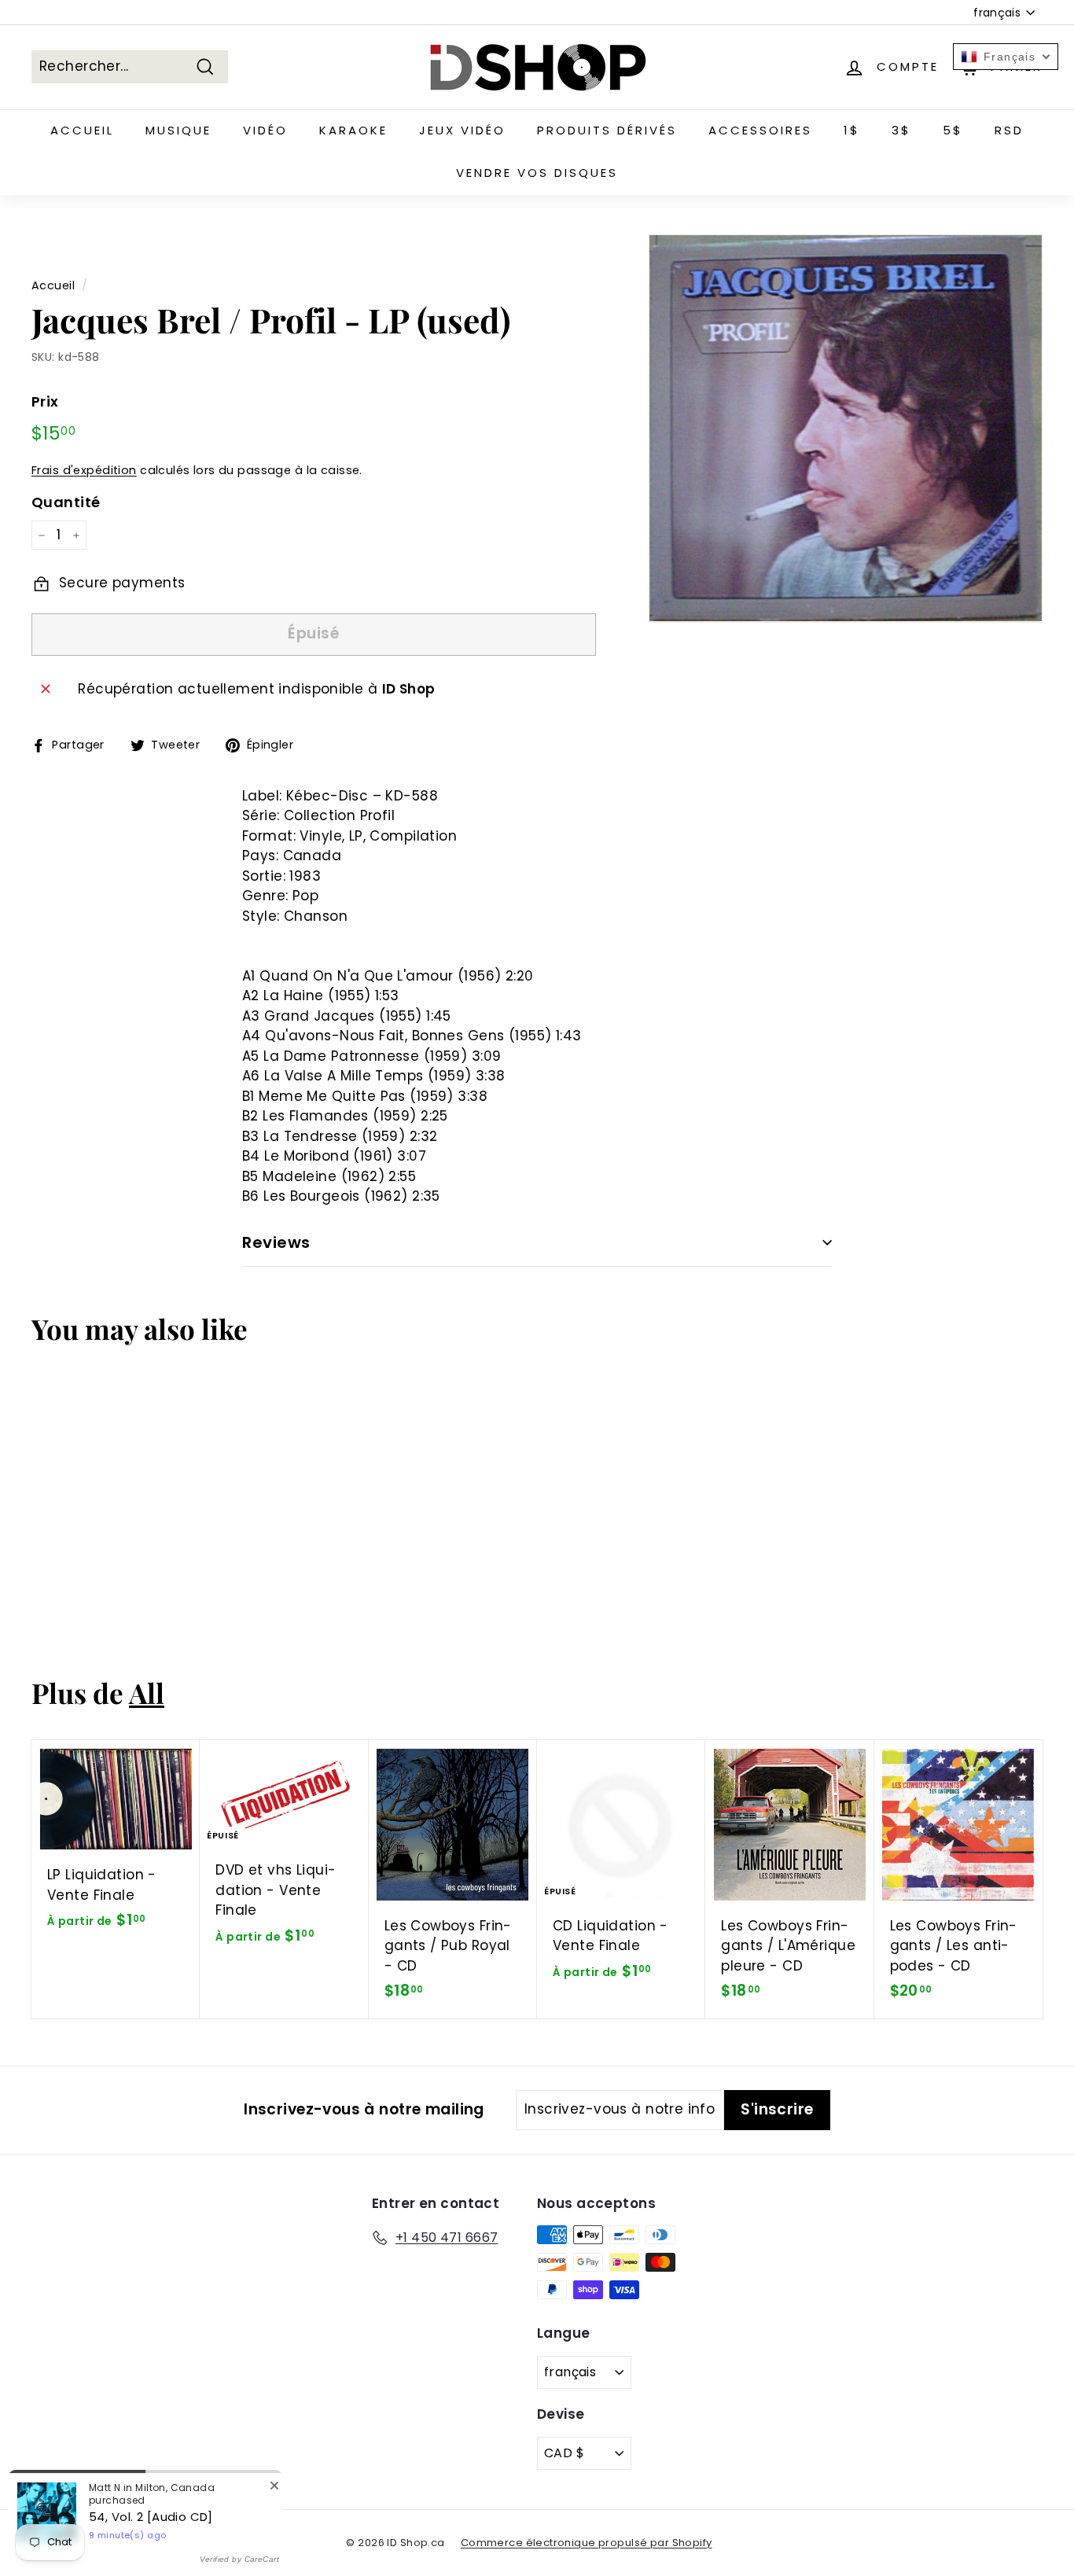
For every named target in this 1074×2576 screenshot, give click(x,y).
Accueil (82, 130)
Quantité (66, 502)
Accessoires (760, 130)
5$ (953, 130)
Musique (178, 130)
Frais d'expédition (84, 470)
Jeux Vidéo (462, 130)
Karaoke (353, 130)
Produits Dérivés (607, 130)
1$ (852, 130)
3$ (901, 130)
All (147, 1693)
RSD (1009, 130)
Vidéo (265, 130)
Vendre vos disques (537, 173)
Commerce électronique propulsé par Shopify (587, 2543)
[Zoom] (846, 429)
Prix (45, 401)
